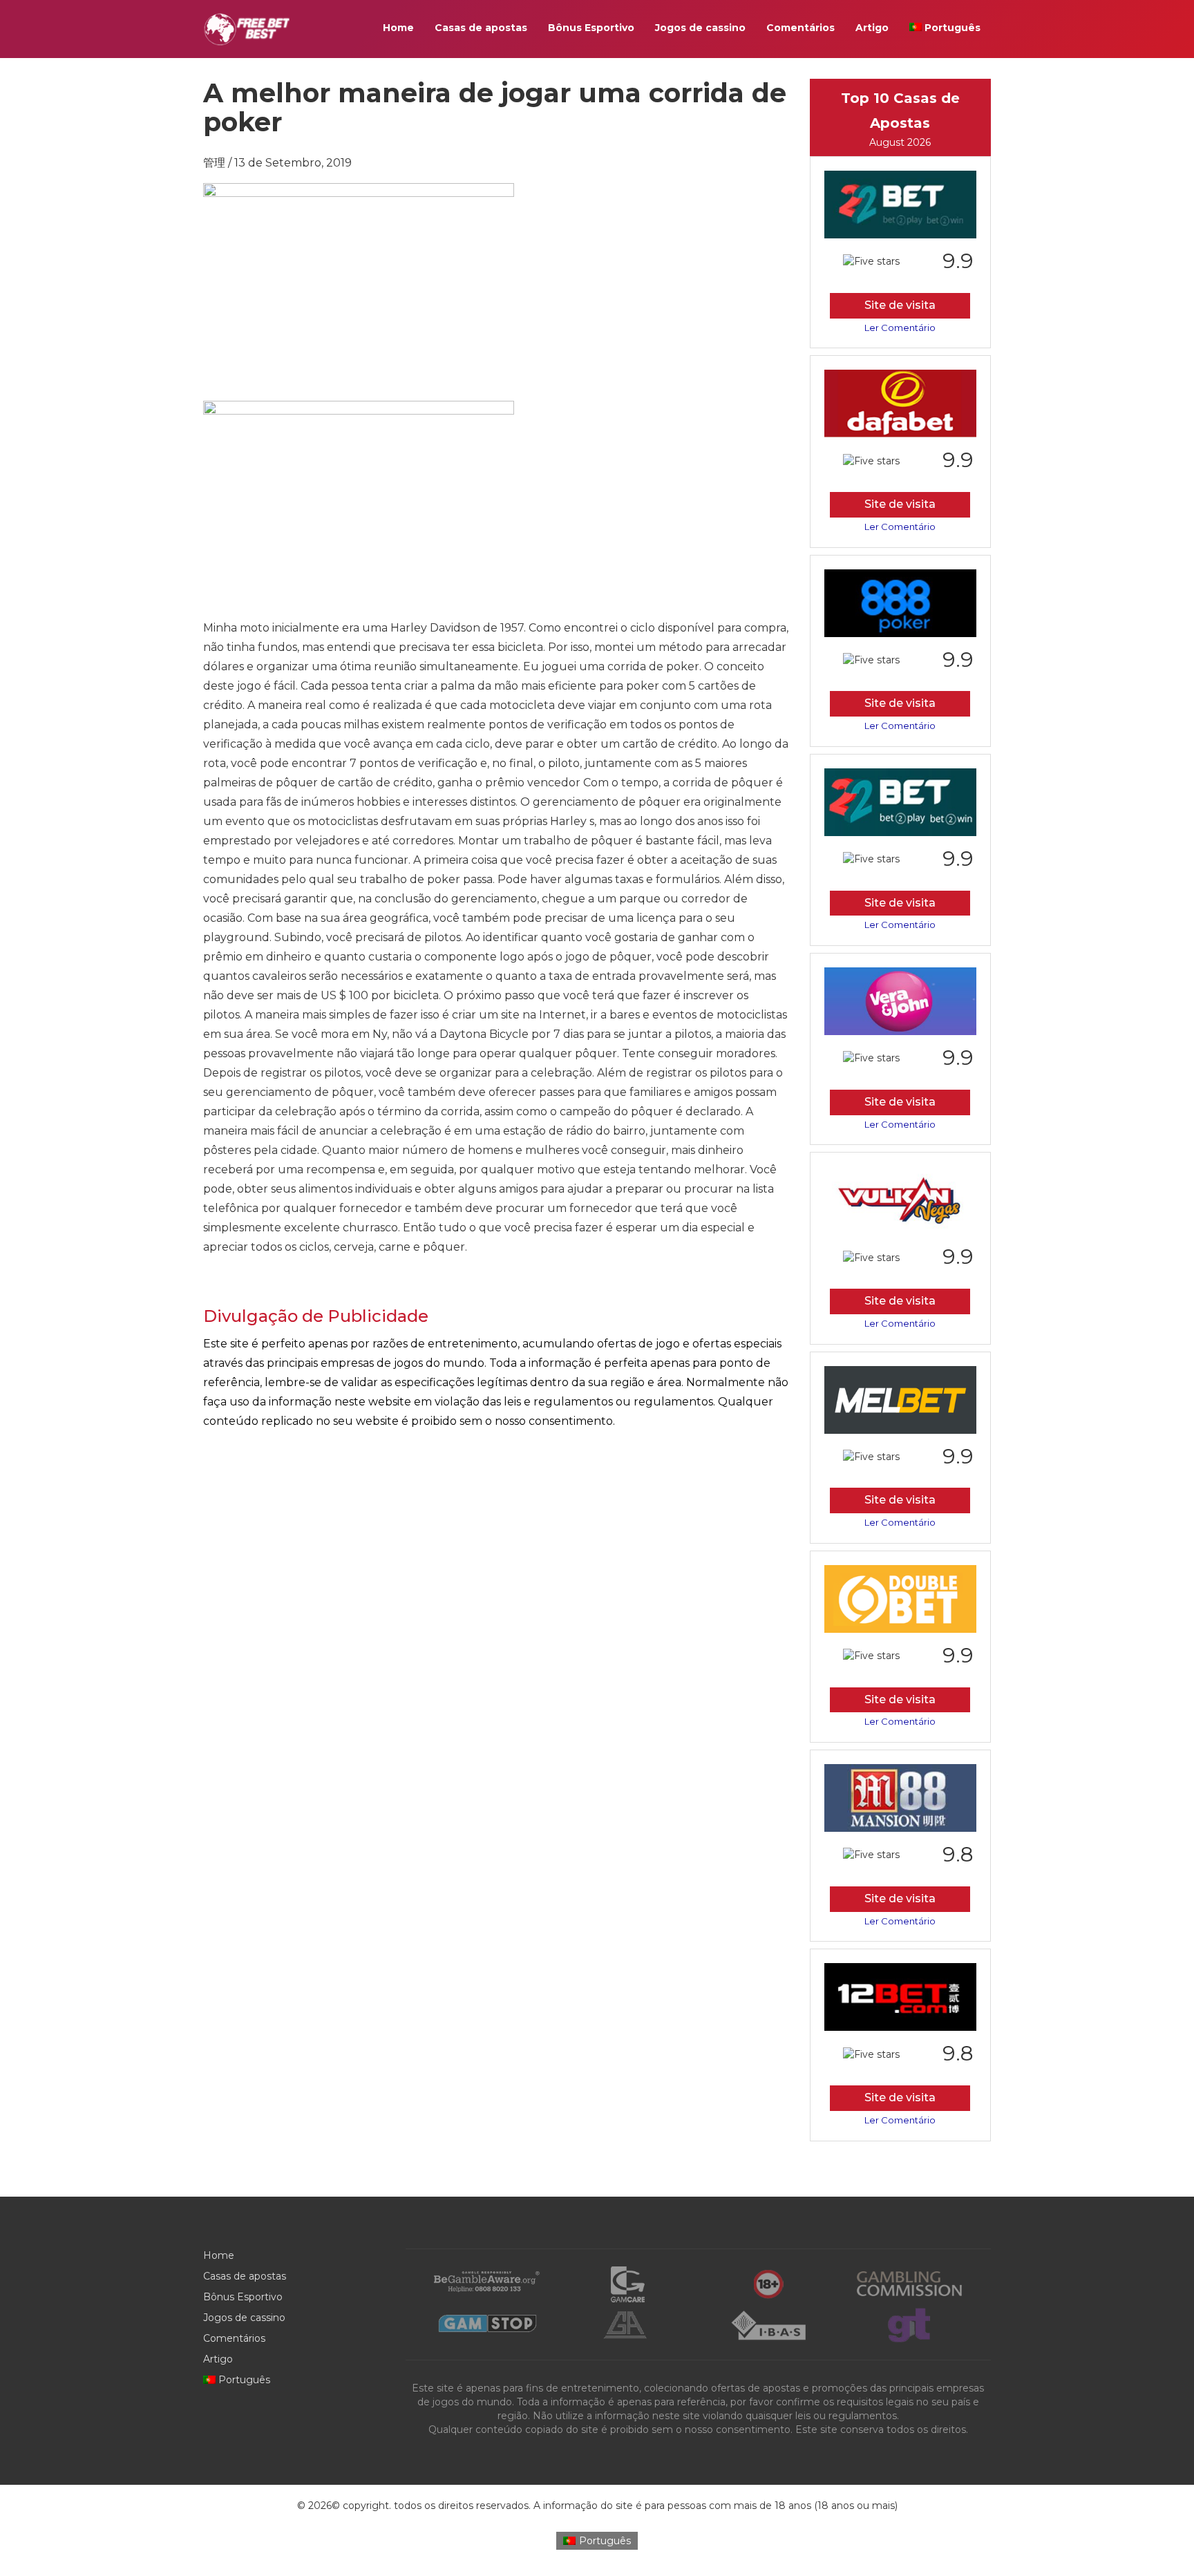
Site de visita (900, 305)
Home (398, 28)
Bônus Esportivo (591, 28)
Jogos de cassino (700, 28)
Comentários (800, 28)
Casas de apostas (481, 28)
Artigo (872, 28)
